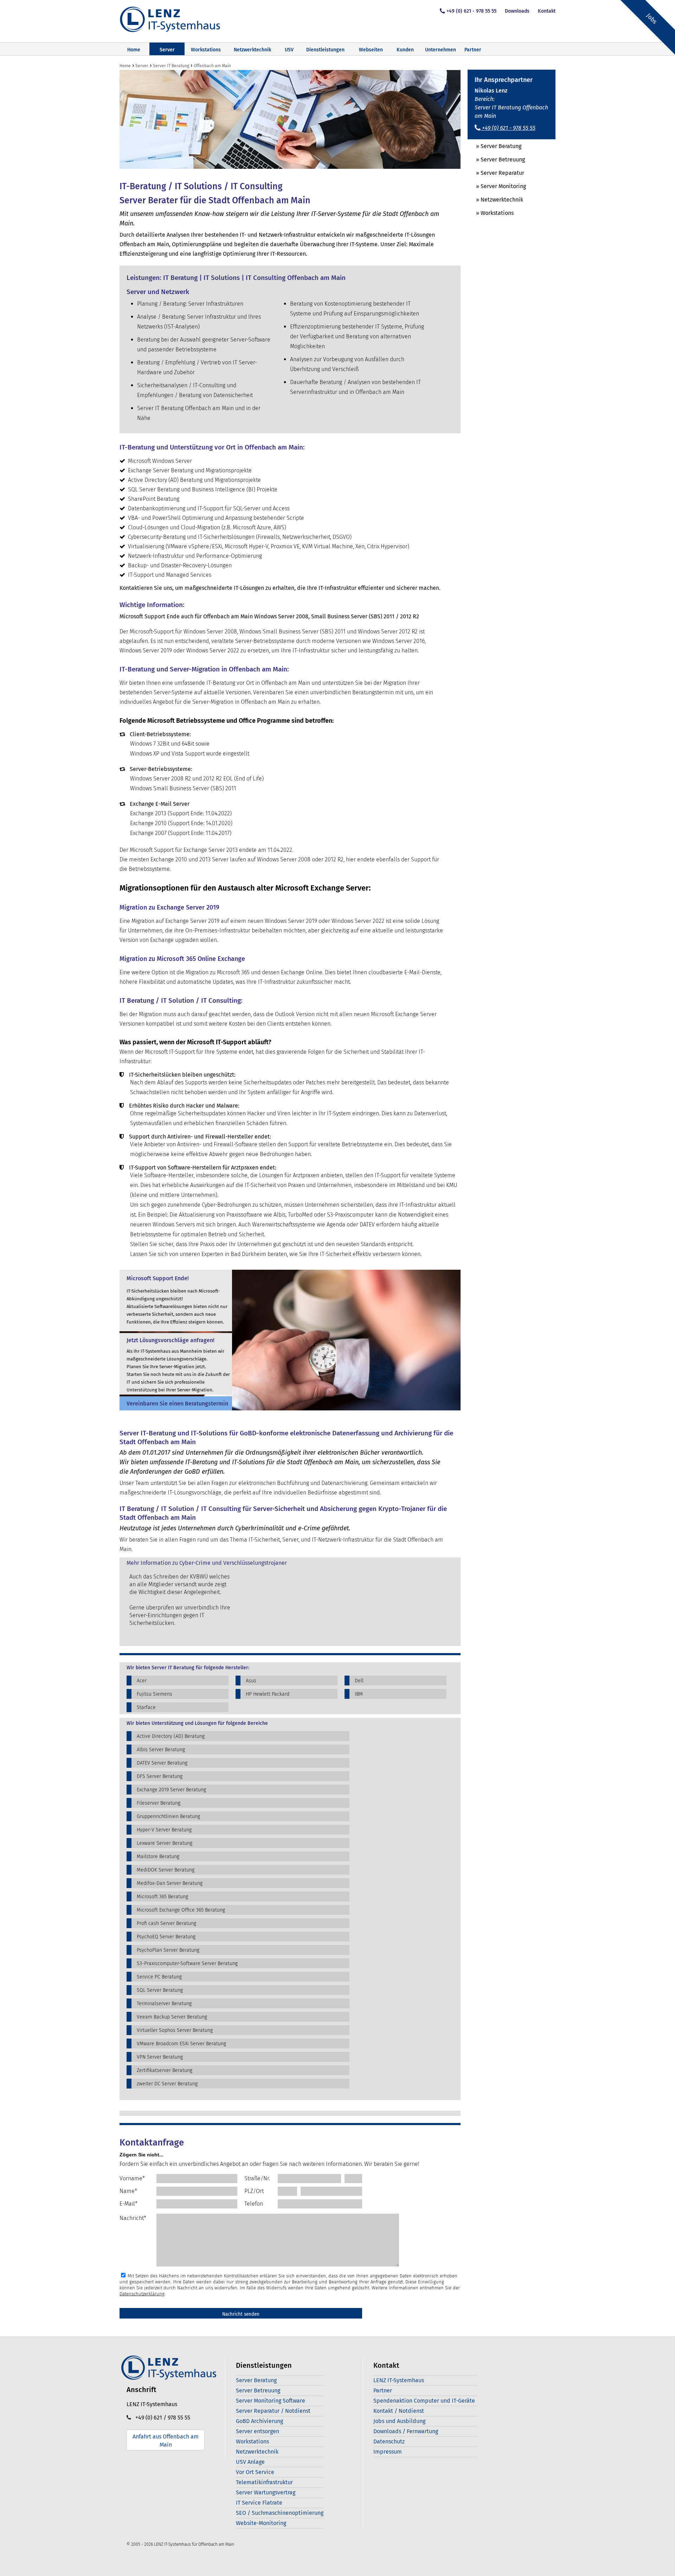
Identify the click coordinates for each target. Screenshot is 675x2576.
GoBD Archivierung (259, 2421)
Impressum (388, 2452)
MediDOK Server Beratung (166, 1870)
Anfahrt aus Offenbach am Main (166, 2441)
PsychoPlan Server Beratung (168, 1950)
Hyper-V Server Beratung (164, 1830)
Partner (473, 50)
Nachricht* (133, 2218)
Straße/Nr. (257, 2178)
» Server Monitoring (497, 186)
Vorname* (132, 2178)
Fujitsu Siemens (155, 1694)
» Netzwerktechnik (495, 200)
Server (167, 50)
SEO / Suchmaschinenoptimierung (280, 2513)
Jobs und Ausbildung (399, 2421)
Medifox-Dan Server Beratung (170, 1883)
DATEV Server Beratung (162, 1763)
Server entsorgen (258, 2431)
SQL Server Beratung (160, 1990)
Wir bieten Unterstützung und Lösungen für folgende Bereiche (197, 1723)
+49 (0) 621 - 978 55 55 (471, 11)
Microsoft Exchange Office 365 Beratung (181, 1910)
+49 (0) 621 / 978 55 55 (161, 2418)
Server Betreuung (258, 2390)
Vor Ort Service (255, 2472)
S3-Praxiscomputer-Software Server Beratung (187, 1963)
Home (134, 50)
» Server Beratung (494, 146)
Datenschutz (389, 2441)
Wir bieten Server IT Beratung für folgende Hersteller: (188, 1668)
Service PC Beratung (159, 1977)
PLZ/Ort (254, 2191)
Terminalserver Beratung (164, 2004)
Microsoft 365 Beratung (162, 1897)
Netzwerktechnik (252, 50)
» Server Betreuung (496, 160)
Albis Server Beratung (161, 1750)
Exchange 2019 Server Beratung (171, 1790)
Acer (142, 1681)
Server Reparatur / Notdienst (273, 2411)
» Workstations (491, 213)
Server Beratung (256, 2380)
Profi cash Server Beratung (166, 1923)
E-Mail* (128, 2204)
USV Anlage (250, 2462)
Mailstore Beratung (158, 1857)
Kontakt (547, 11)
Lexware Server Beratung (165, 1843)
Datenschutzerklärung (142, 2294)
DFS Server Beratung (160, 1776)
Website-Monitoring (261, 2523)
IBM (359, 1694)
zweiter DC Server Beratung (167, 2084)
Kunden (405, 50)
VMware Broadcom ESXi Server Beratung (181, 2044)
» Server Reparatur (496, 173)
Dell (359, 1681)
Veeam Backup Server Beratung (172, 2017)
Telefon (254, 2204)
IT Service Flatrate (259, 2503)
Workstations (206, 50)
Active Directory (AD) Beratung (171, 1736)
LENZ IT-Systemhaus (399, 2380)
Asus (251, 1681)
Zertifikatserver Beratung (165, 2070)
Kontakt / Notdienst (399, 2411)
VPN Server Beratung (160, 2057)
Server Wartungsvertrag (266, 2492)
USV (289, 50)
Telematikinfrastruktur (264, 2482)
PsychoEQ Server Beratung (166, 1937)
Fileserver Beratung (159, 1803)
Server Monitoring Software (271, 2401)
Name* (128, 2191)
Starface (146, 1707)
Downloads (517, 11)
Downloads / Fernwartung (406, 2431)
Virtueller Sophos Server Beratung (175, 2030)
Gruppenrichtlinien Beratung (168, 1816)
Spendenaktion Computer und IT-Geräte (424, 2401)
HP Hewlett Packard (268, 1694)
